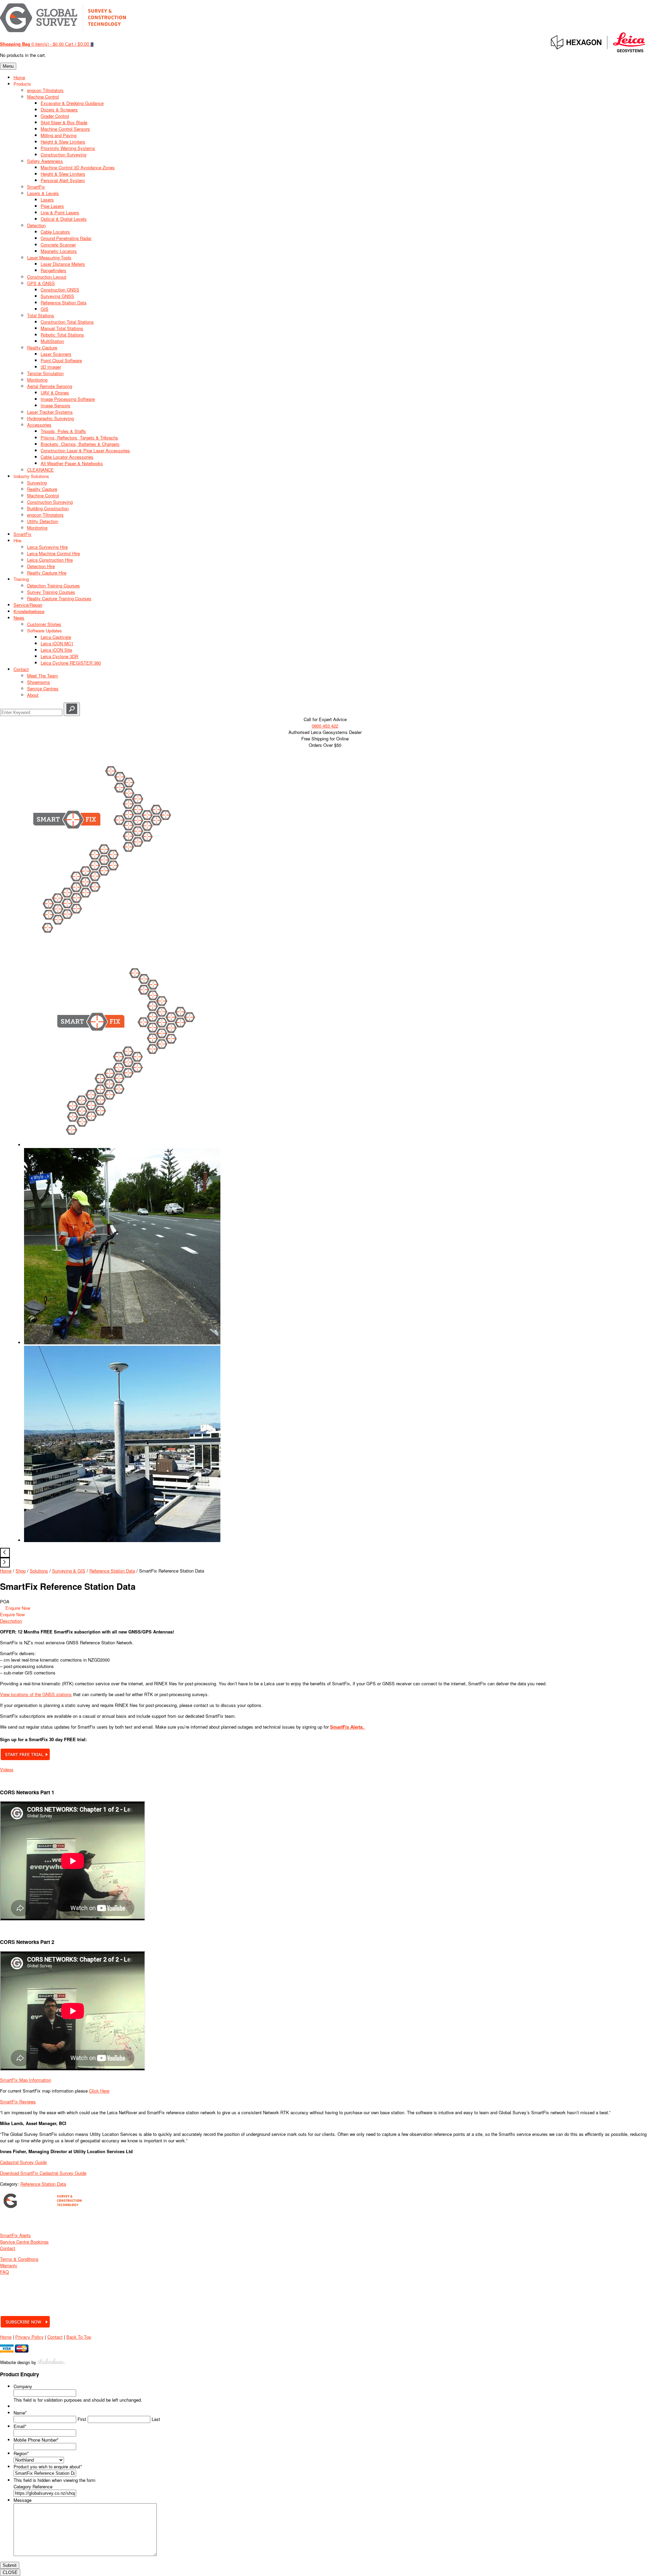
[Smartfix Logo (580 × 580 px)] (98, 943)
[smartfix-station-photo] (122, 1540)
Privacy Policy (29, 2337)
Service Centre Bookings (24, 2242)
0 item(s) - (32, 44)
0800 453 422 (325, 726)
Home (6, 1571)
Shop (21, 1571)
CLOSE (10, 2572)
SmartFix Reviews (18, 2102)
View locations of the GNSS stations (36, 1694)
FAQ (4, 2272)
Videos (7, 1769)
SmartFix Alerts (15, 2235)
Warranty (9, 2265)
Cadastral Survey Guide (23, 2162)
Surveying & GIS (69, 1571)
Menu (8, 66)
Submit (10, 2565)
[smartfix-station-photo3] (122, 1343)
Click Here (99, 2091)
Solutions (39, 1571)
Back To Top (79, 2337)
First (82, 2419)
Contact (8, 2248)
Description (11, 1621)
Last (156, 2419)
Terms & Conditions (19, 2259)
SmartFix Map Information (26, 2080)
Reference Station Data (112, 1571)
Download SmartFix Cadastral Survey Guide (43, 2173)
